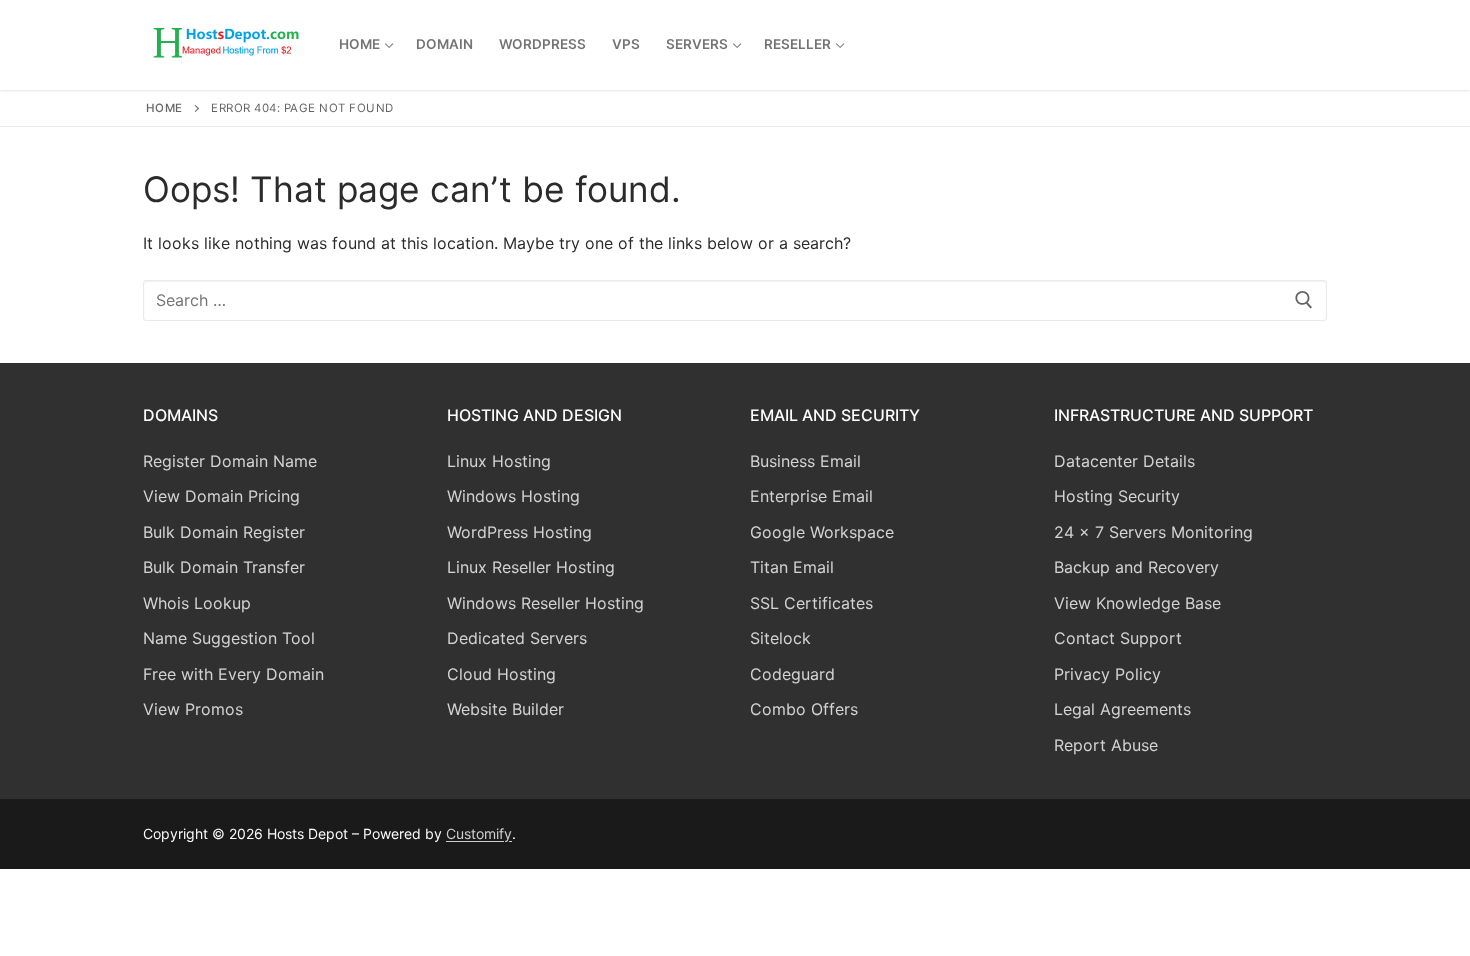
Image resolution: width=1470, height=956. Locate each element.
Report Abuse (1106, 745)
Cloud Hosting (501, 674)
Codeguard (792, 674)
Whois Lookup (197, 603)
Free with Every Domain (233, 674)
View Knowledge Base (1137, 603)
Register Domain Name (230, 461)
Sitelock (780, 638)
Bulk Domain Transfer (224, 567)
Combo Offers (804, 709)
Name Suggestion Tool (229, 638)
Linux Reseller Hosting (531, 567)
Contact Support (1118, 638)
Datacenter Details (1124, 461)
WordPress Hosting (519, 532)
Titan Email (792, 567)
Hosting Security (1117, 496)
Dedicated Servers (517, 638)
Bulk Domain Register (224, 532)
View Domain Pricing (221, 496)
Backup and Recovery (1136, 567)
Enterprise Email (811, 496)
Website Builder (505, 709)
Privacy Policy (1107, 674)
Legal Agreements (1122, 709)
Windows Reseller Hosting (545, 603)
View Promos (193, 709)
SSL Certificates (811, 603)
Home (164, 108)
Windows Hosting (513, 496)
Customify (479, 833)
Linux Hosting (499, 461)
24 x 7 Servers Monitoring (1153, 532)
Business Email (805, 461)
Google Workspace (822, 532)
